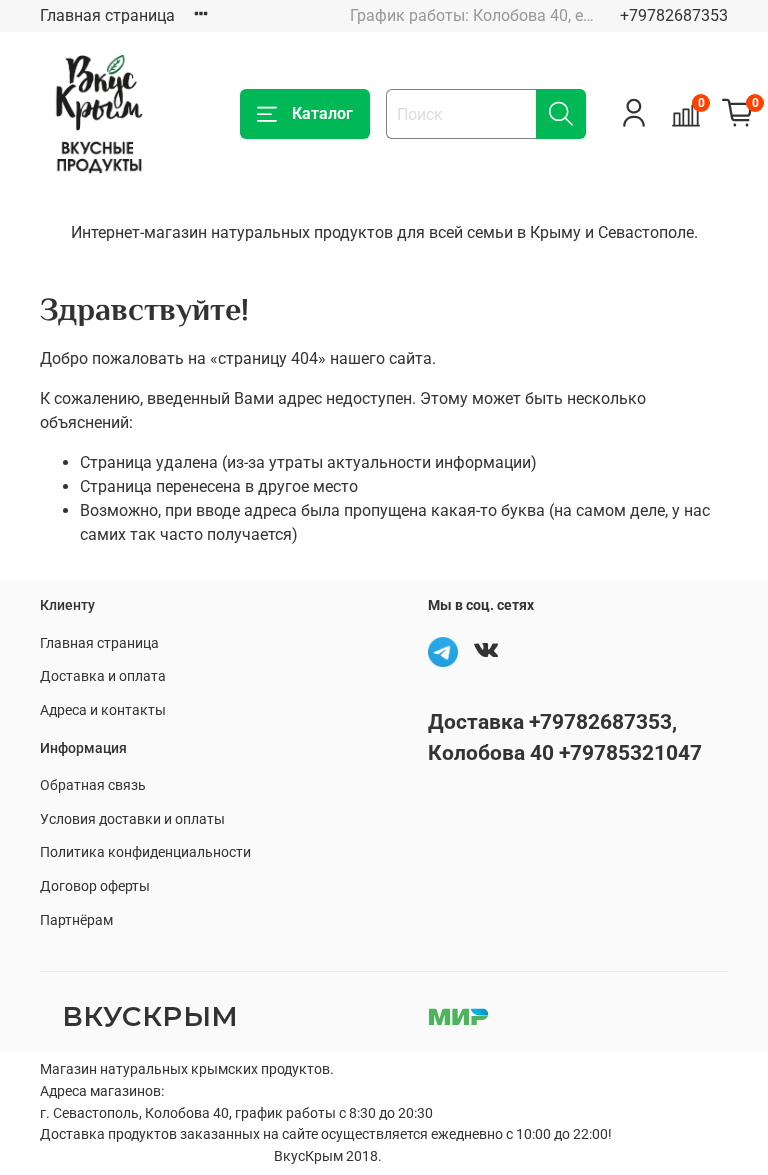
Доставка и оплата (103, 676)
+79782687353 (674, 15)
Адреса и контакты (103, 710)
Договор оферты (95, 886)
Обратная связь (93, 785)
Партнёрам (76, 920)
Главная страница (107, 15)
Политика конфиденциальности (145, 852)
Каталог (322, 113)
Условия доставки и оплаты (132, 819)
